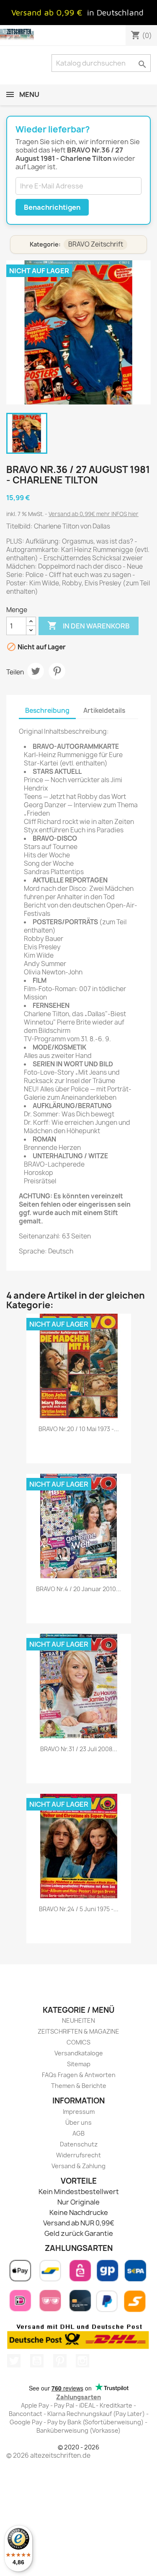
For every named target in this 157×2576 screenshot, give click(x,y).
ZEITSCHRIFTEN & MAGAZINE (78, 2031)
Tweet (36, 671)
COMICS (78, 2042)
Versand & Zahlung (78, 2166)
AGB (78, 2133)
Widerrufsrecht (78, 2155)
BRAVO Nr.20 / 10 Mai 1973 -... (79, 1429)
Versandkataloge (79, 2053)
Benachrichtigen (52, 207)
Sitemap (79, 2064)
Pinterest (57, 671)
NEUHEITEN (78, 2020)
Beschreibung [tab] (47, 711)
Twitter (14, 2361)
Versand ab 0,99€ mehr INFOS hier (94, 514)
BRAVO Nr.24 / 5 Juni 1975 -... (79, 1909)
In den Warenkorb (89, 626)
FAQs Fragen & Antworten (79, 2075)
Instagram (82, 2361)
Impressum (79, 2112)
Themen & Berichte (79, 2086)
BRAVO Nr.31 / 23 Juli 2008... (79, 1749)
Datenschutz (79, 2144)
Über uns (78, 2122)
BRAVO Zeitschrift (96, 244)
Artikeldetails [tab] (104, 711)
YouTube (37, 2361)
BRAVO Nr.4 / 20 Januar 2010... (78, 1589)
